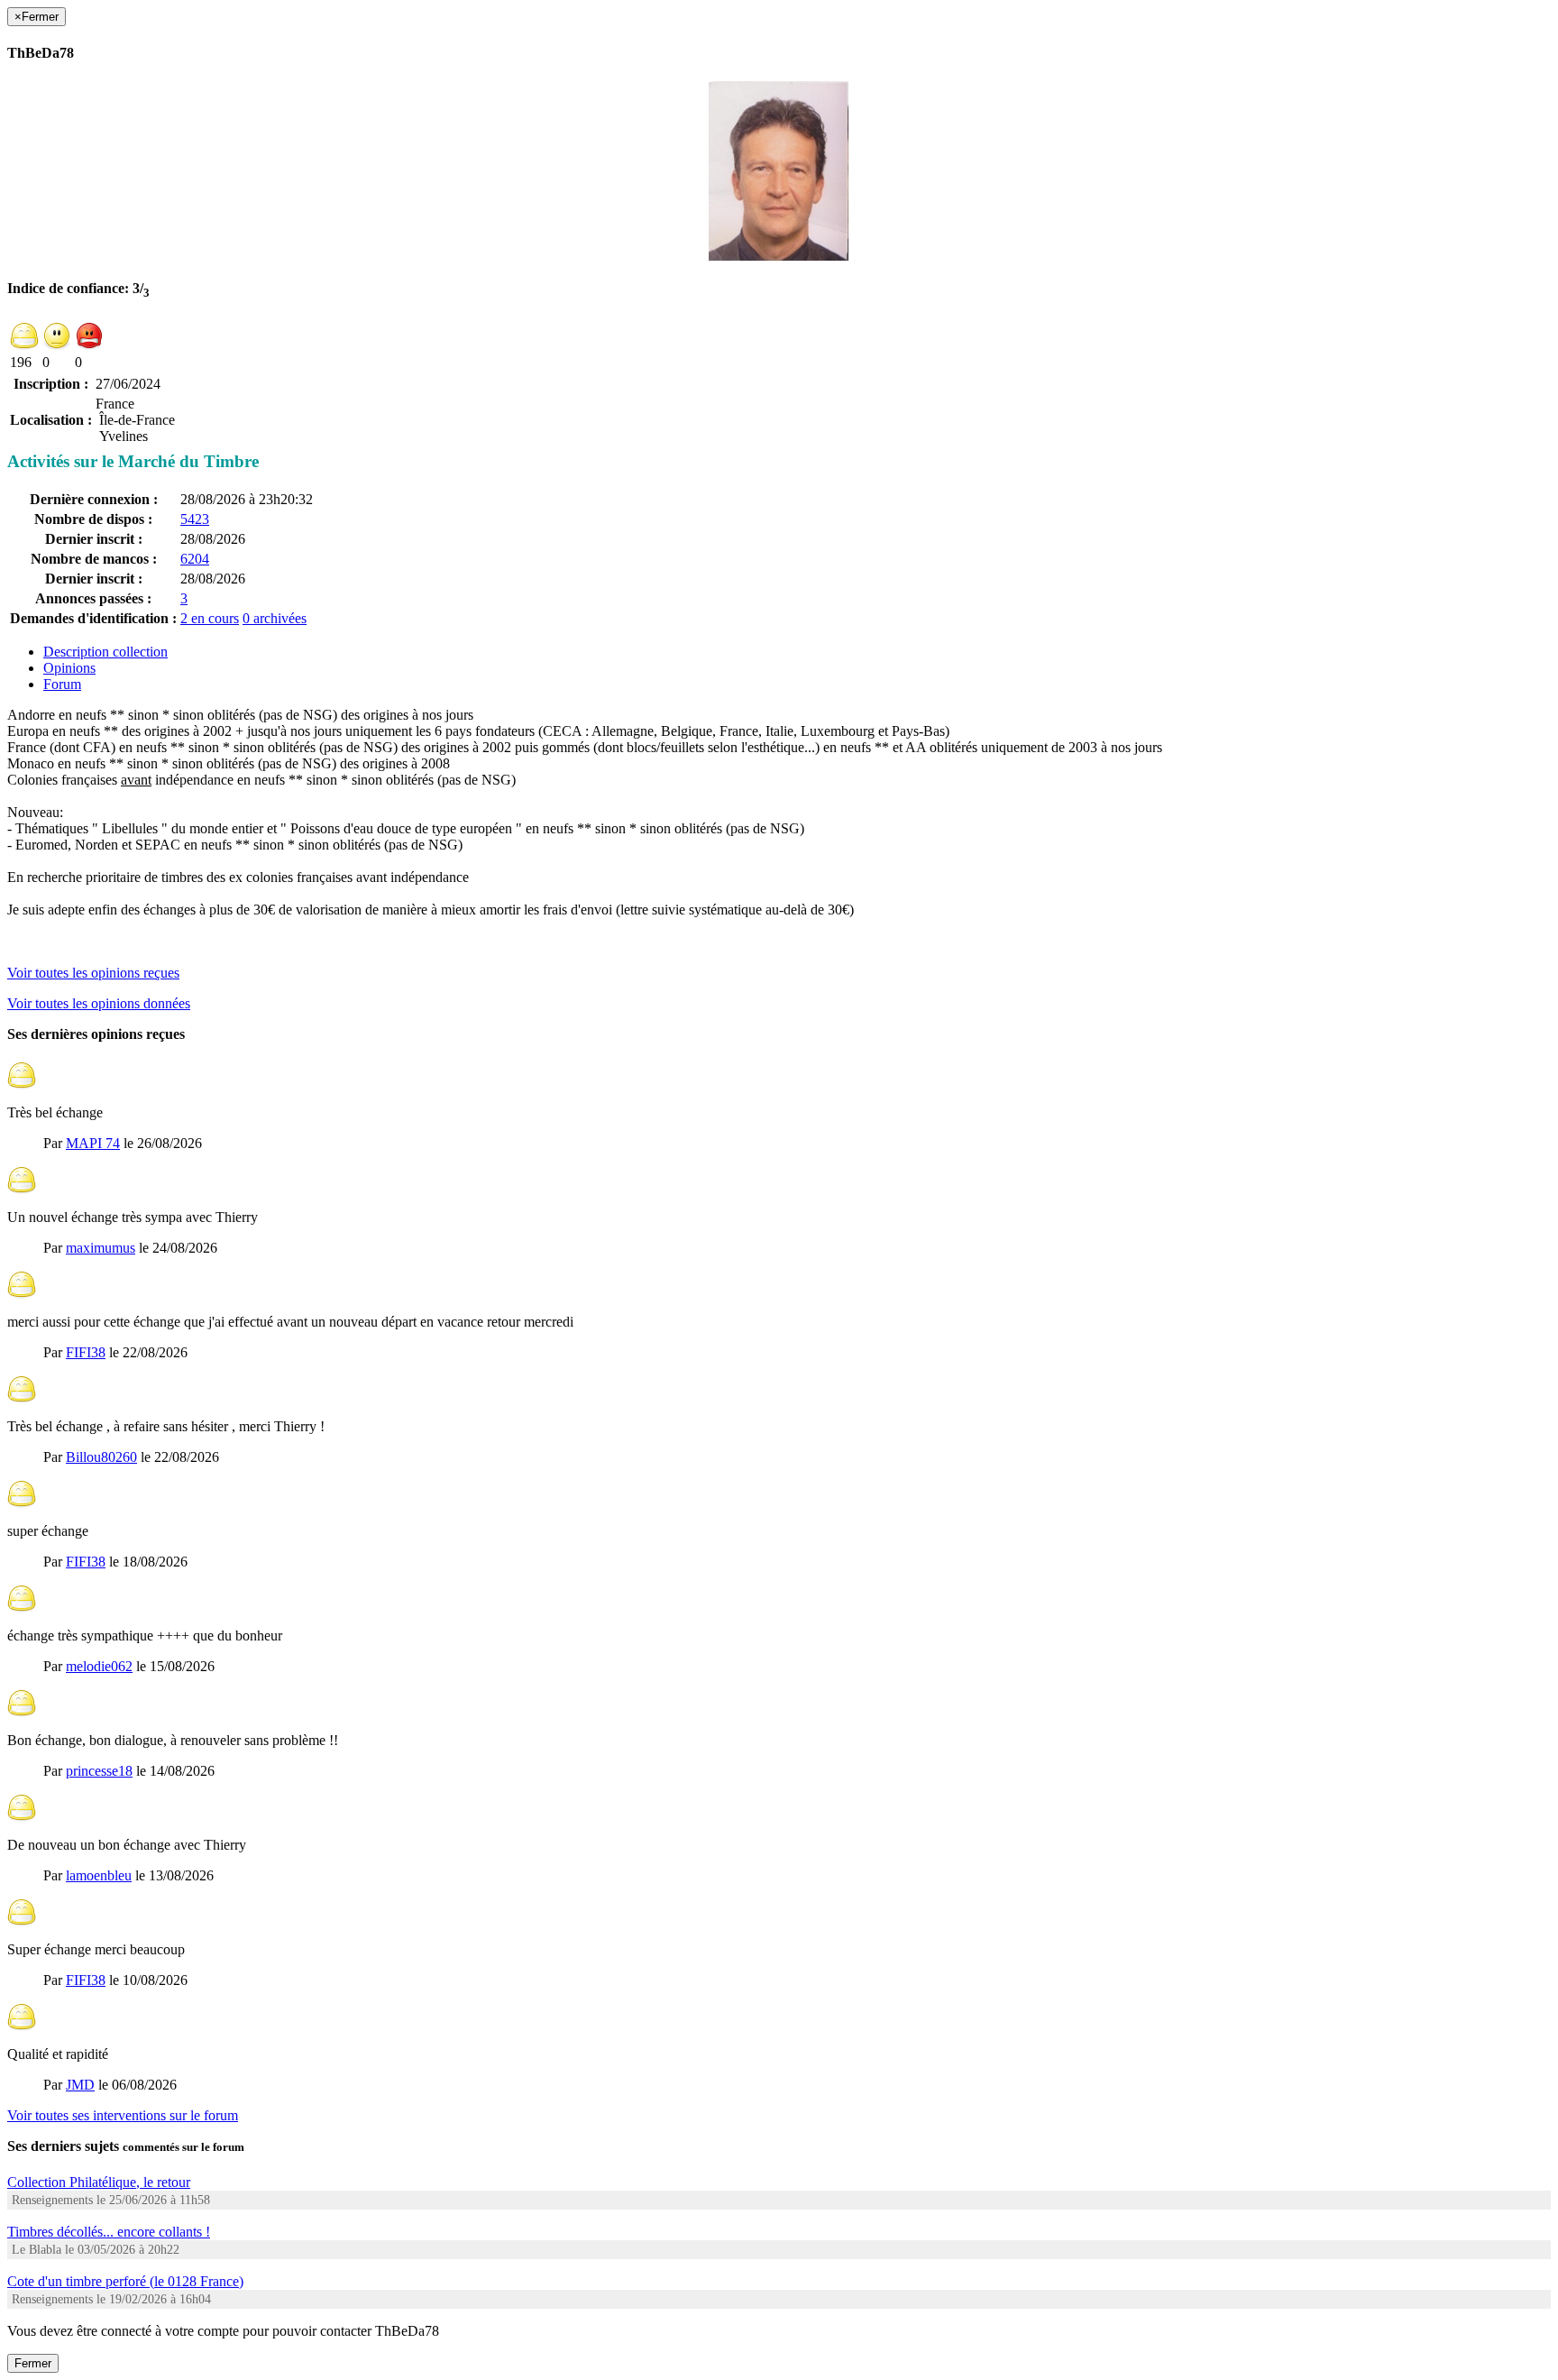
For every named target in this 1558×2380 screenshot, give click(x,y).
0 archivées (275, 618)
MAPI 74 (93, 1143)
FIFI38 (86, 1352)
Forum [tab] (62, 684)
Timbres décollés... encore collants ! (109, 2232)
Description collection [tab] (105, 652)
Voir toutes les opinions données (99, 1003)
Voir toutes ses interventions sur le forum (123, 2115)
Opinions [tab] (69, 668)
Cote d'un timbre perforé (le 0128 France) (125, 2281)
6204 (195, 559)
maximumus (101, 1248)
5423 (195, 519)
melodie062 (99, 1666)
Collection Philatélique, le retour (99, 2182)
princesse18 (99, 1771)
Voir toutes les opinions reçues (93, 973)
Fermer (33, 2363)
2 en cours (210, 618)
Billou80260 (101, 1457)
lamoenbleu (99, 1875)
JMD (80, 2085)
